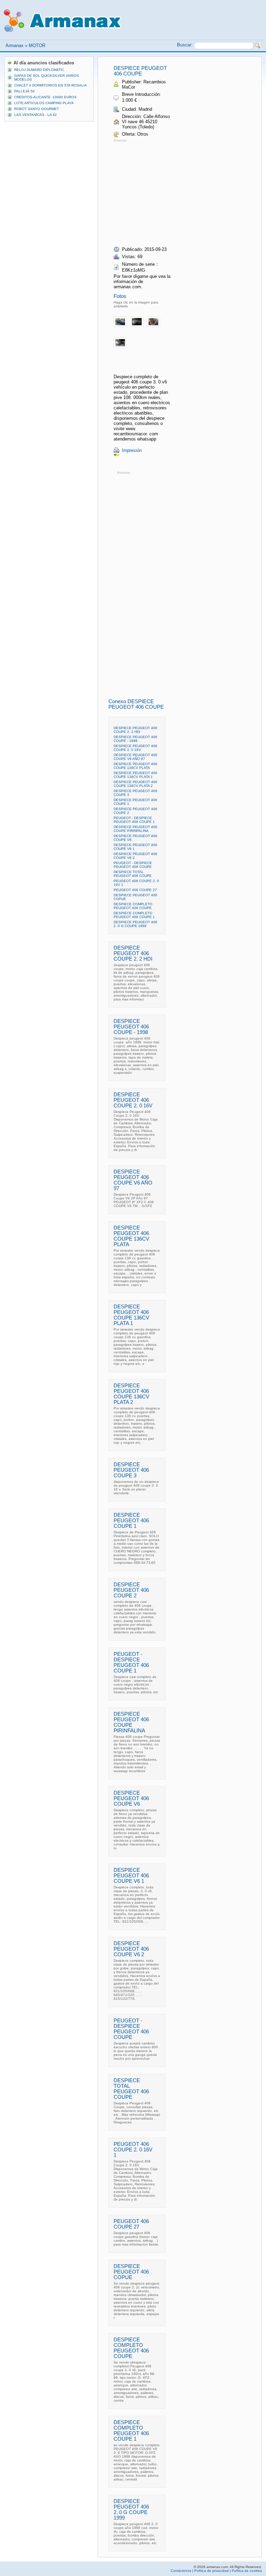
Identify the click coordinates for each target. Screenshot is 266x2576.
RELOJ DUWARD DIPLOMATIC (39, 70)
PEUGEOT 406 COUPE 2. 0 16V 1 (133, 2150)
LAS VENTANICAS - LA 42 (36, 115)
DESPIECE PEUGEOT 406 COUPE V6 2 (131, 1949)
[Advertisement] (172, 192)
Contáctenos (181, 2571)
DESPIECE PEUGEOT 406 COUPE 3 (131, 1470)
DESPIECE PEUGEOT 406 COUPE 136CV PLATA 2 (135, 784)
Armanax (15, 46)
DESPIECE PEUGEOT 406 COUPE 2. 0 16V (135, 748)
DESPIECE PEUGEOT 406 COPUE (131, 2272)
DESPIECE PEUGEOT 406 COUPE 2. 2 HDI (135, 730)
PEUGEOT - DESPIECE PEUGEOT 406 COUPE (133, 865)
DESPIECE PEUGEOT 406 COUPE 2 (131, 1590)
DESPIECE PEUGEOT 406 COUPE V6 (131, 1798)
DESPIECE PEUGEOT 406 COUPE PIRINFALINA (135, 829)
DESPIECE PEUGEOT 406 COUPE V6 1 (131, 1876)
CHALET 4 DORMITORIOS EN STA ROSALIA (51, 85)
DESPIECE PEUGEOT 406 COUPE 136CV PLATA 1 (135, 775)
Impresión (132, 450)
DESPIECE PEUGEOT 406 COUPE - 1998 (135, 739)
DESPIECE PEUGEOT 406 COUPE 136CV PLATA (135, 766)
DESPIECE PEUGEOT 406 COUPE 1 (131, 1521)
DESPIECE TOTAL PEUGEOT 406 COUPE (133, 874)
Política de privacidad (211, 2571)
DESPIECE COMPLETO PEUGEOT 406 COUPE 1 (134, 915)
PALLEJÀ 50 (24, 91)
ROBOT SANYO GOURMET (37, 109)
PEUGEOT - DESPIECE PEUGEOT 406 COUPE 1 (134, 820)
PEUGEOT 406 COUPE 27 (135, 890)
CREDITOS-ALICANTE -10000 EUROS (45, 97)
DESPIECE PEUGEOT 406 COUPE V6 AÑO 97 (135, 757)
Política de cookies (247, 2571)
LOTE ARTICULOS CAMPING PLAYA (44, 103)
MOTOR (37, 46)
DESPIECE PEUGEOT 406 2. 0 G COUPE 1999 (135, 924)
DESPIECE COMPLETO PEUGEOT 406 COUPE (133, 906)
